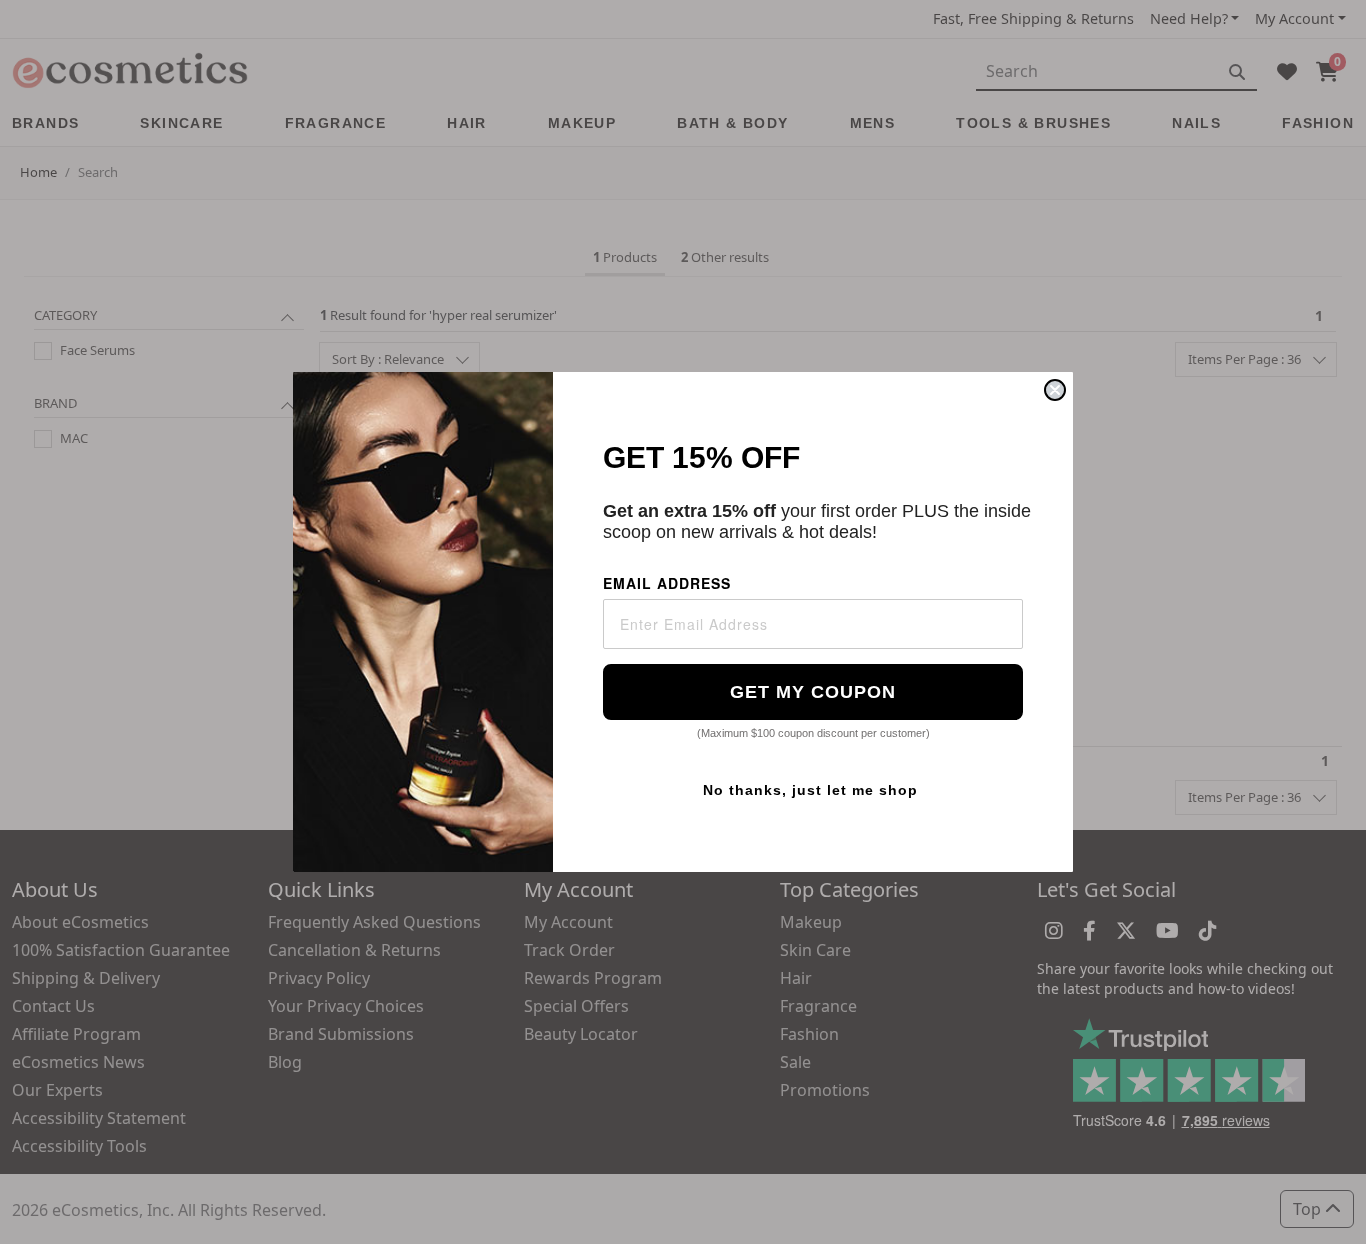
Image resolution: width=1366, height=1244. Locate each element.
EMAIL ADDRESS (667, 583)
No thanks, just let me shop (810, 790)
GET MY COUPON (813, 692)
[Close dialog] (1055, 390)
